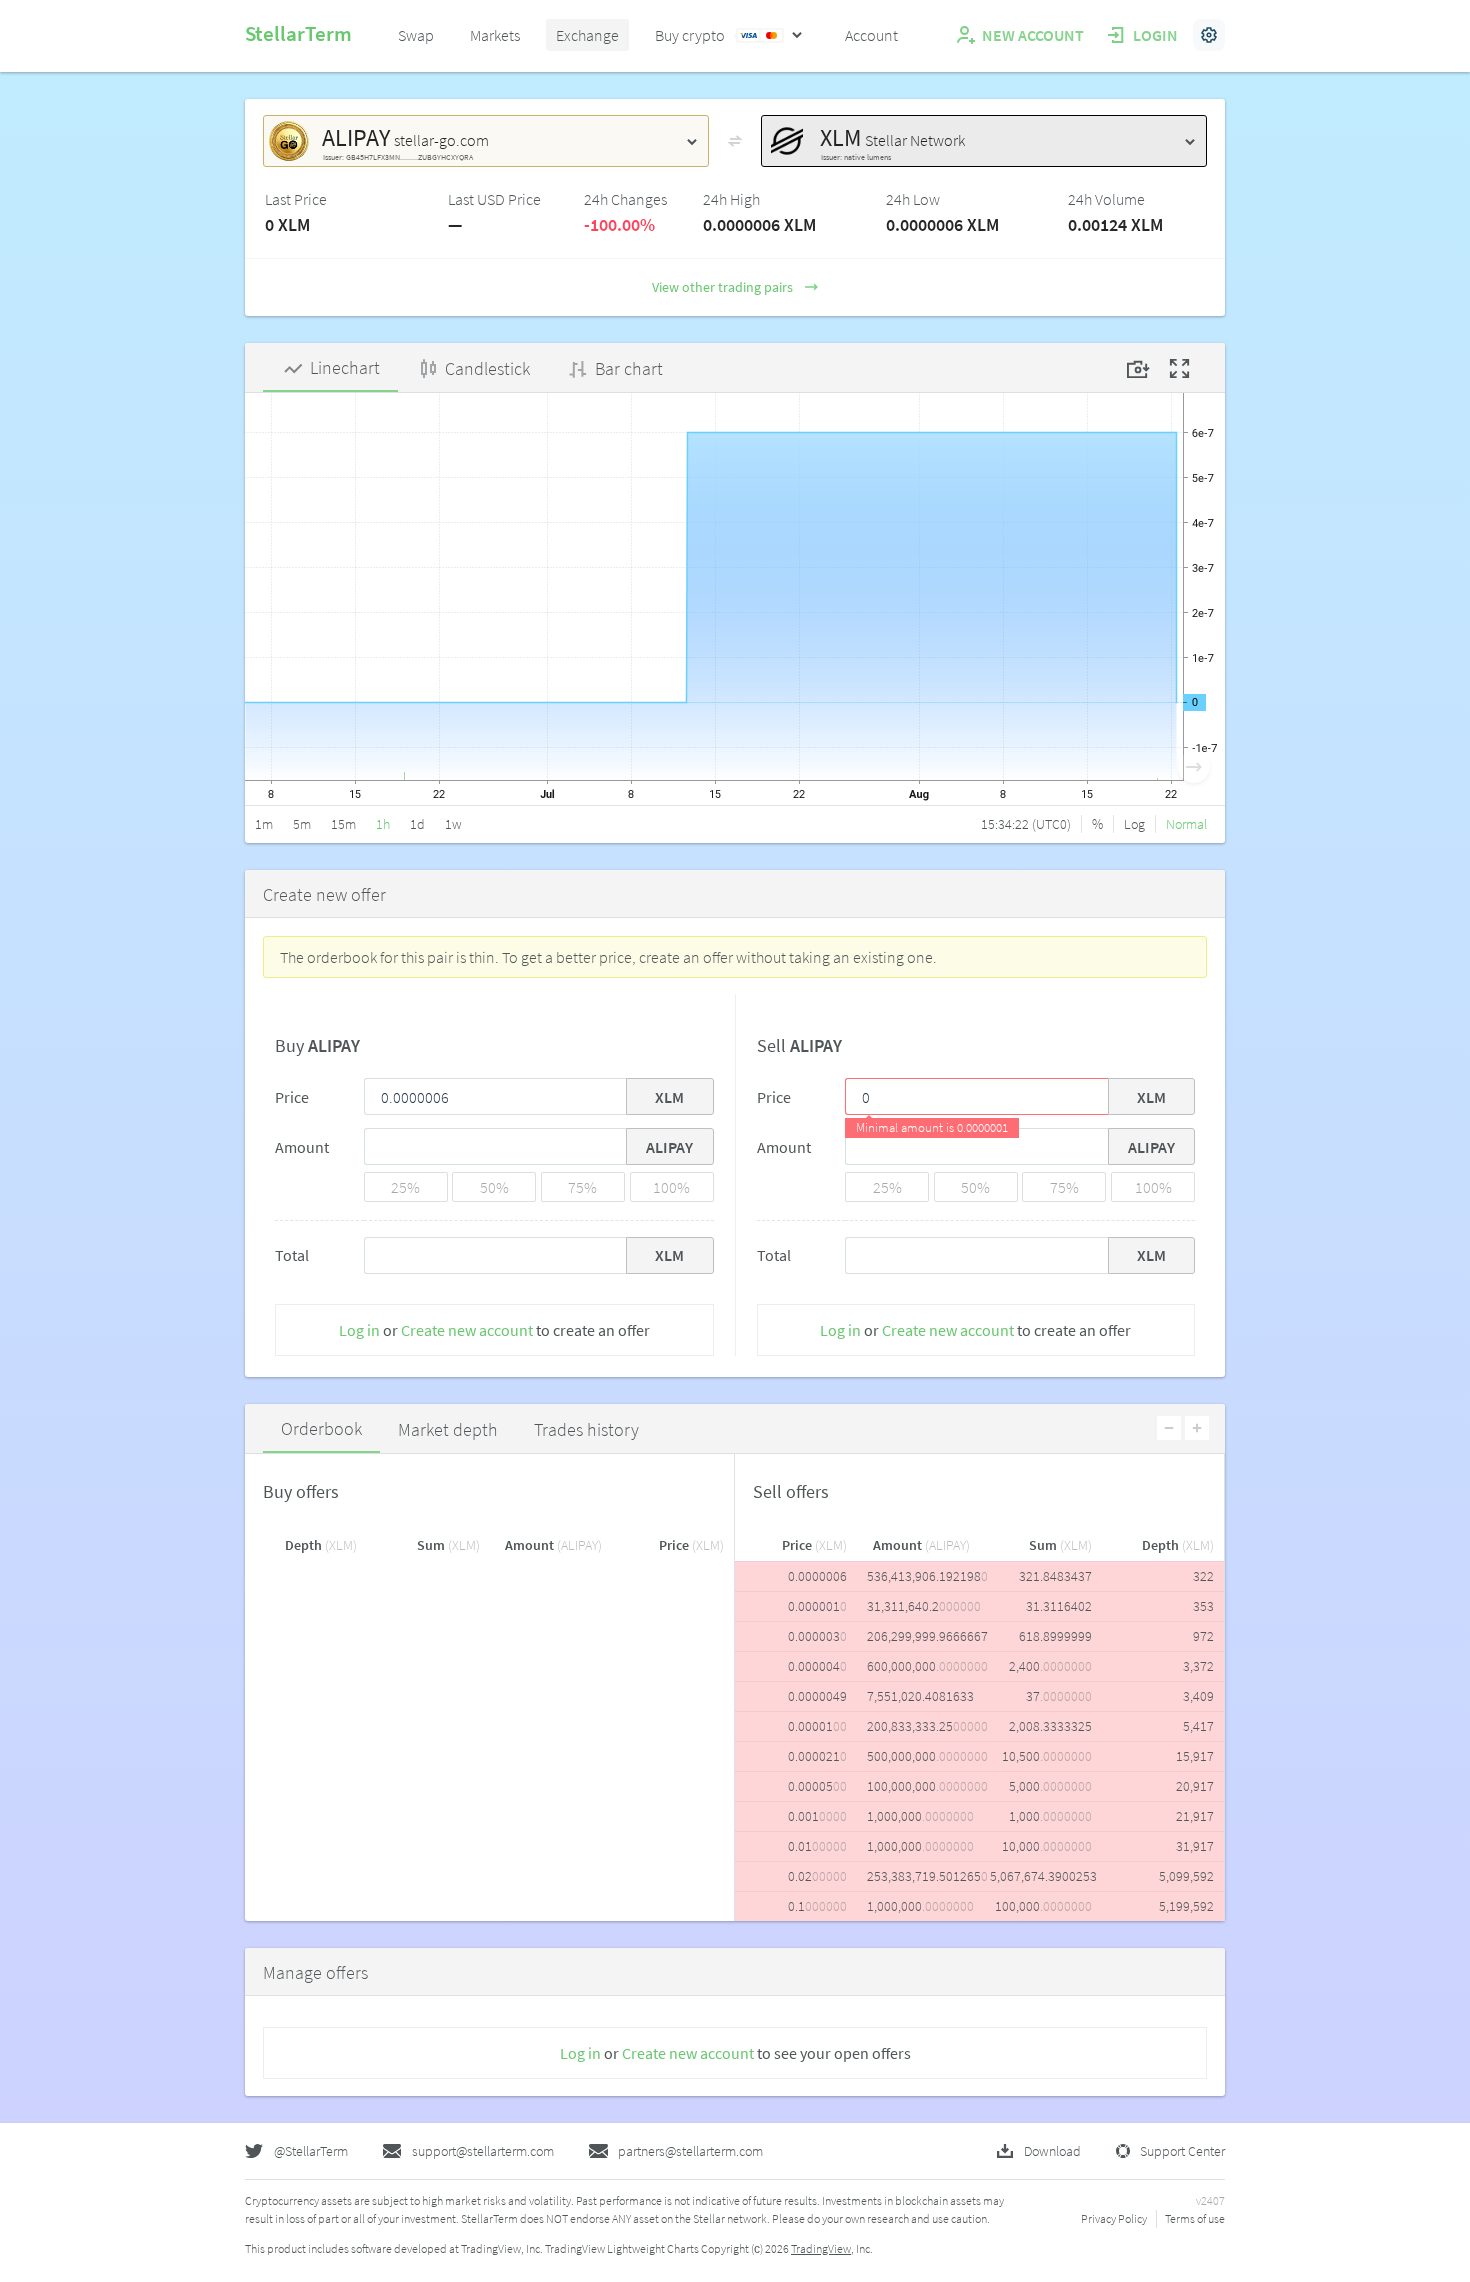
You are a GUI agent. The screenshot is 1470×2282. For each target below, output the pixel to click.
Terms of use (1195, 2218)
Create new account (467, 1330)
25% (405, 1187)
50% (494, 1187)
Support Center (1182, 2151)
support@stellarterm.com (483, 2151)
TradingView (821, 2248)
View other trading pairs (722, 287)
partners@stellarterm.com (690, 2151)
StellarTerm (298, 33)
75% (582, 1187)
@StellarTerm (311, 2151)
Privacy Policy (1114, 2218)
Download (1052, 2151)
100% (671, 1187)
